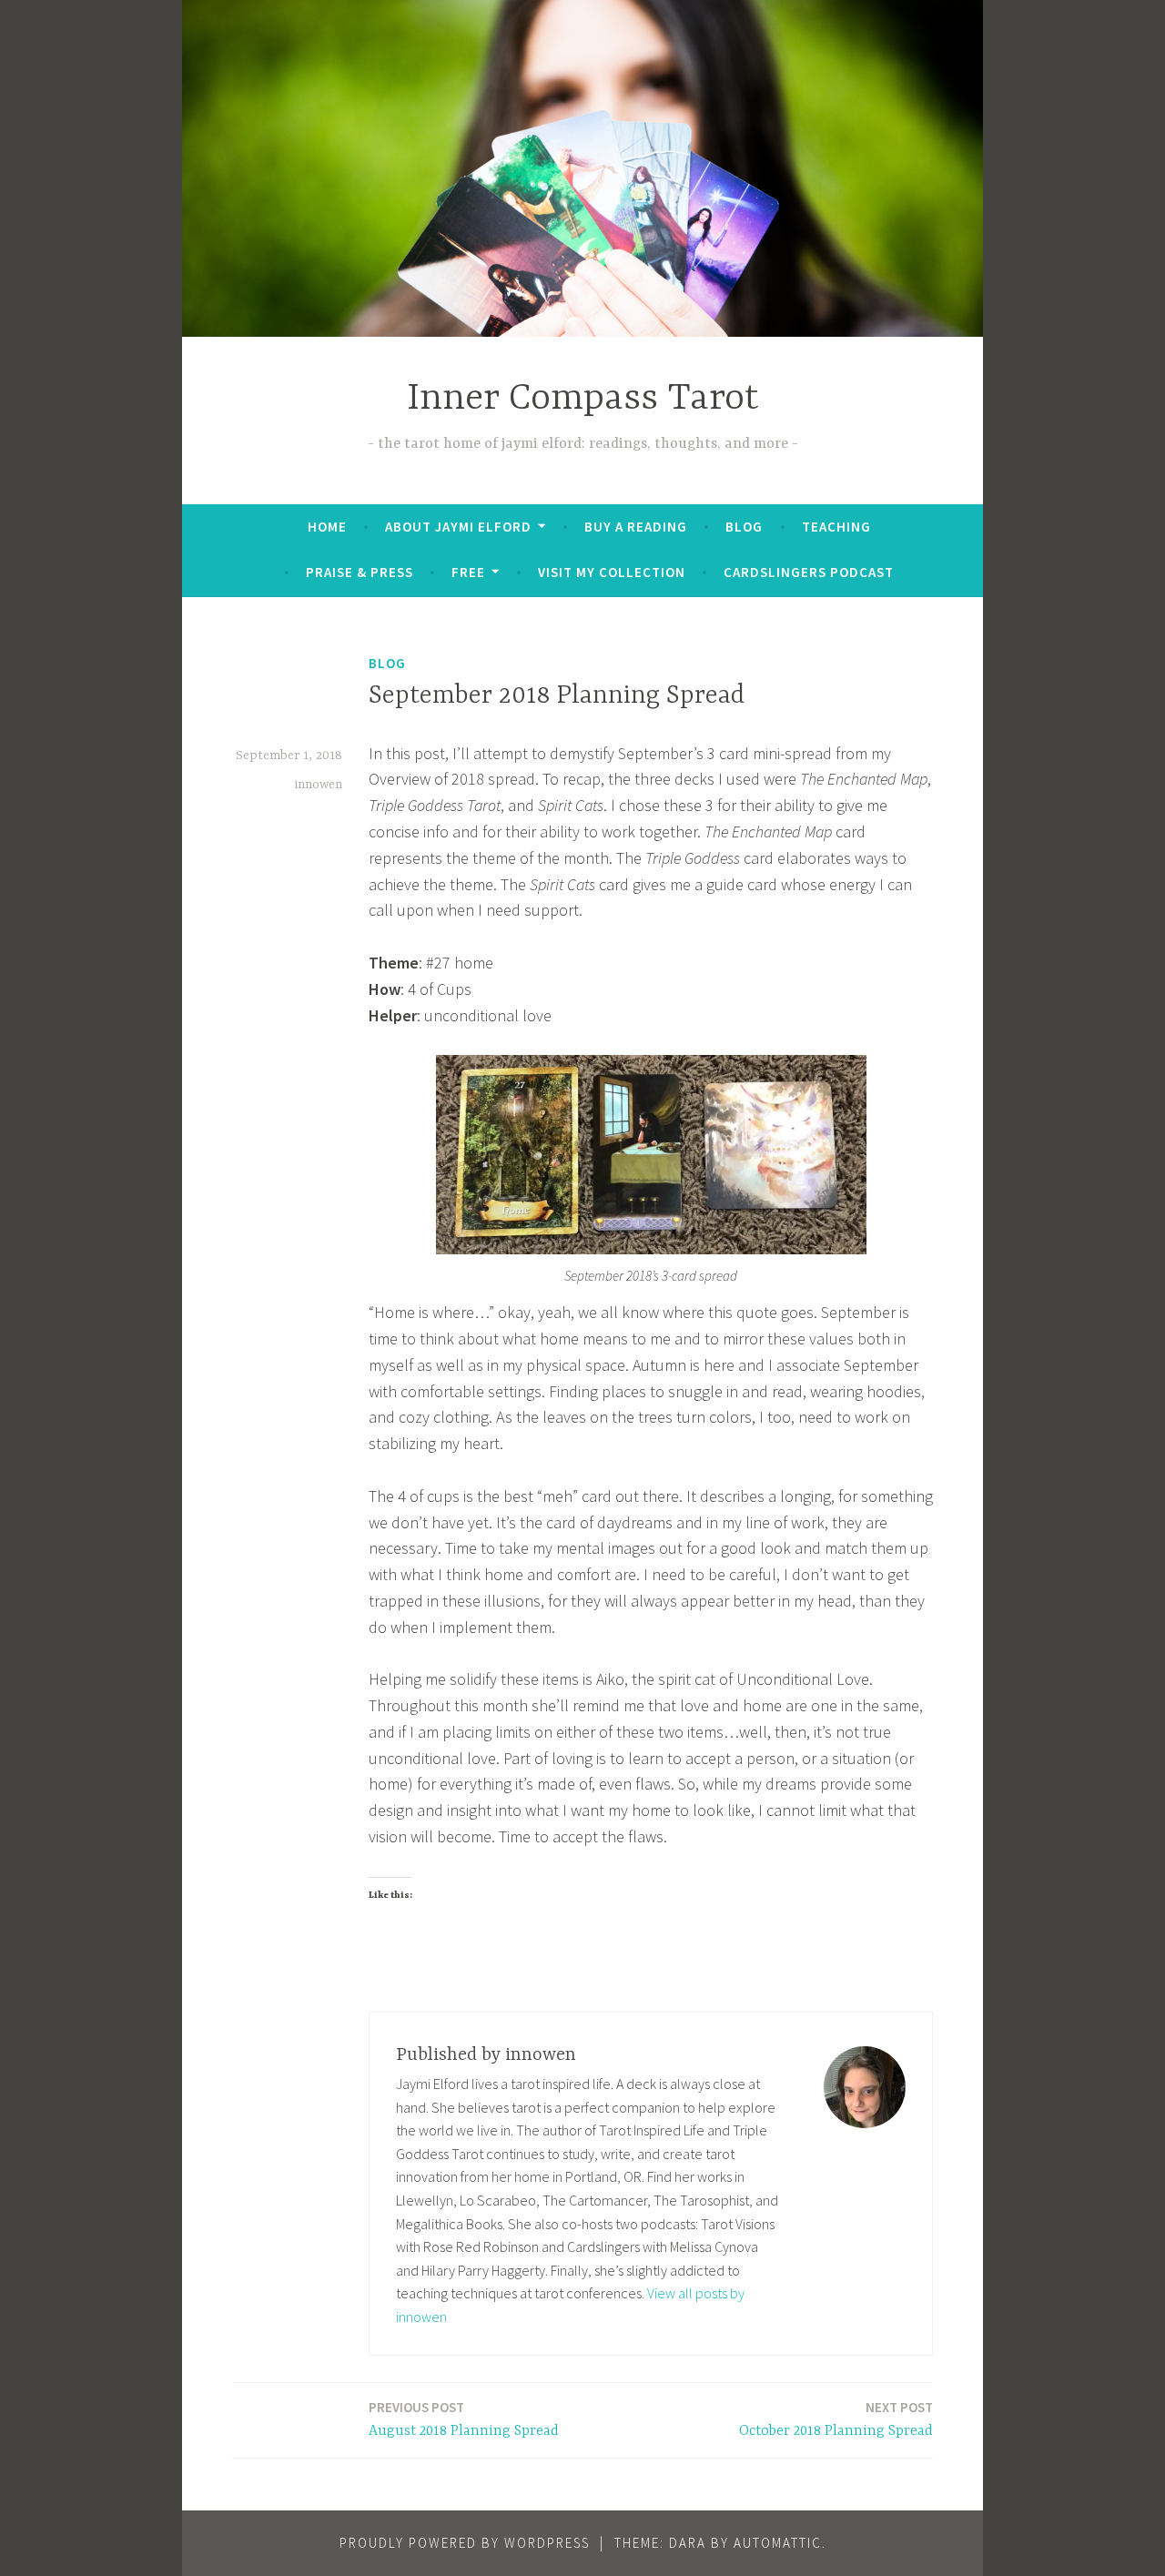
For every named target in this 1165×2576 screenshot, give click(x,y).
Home (327, 527)
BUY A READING (636, 527)
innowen (319, 785)
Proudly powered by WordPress (465, 2543)
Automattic (778, 2543)
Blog (744, 527)
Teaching (836, 527)
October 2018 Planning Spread (836, 2419)
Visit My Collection (612, 572)
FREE (468, 572)
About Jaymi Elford (458, 527)
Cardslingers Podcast (809, 572)
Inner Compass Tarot (583, 399)
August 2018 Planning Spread (464, 2419)
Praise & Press (360, 572)
